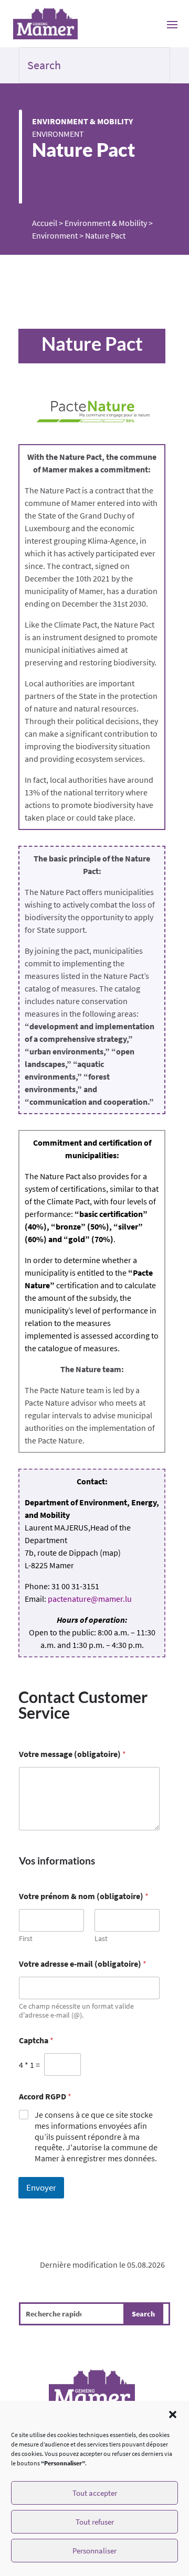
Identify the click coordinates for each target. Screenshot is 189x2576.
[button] (173, 2415)
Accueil (45, 223)
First (26, 1939)
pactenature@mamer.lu (90, 1599)
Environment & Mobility (82, 121)
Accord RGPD (45, 2097)
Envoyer (41, 2187)
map (110, 1553)
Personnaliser (94, 2551)
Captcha (36, 2040)
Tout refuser (95, 2522)
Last (101, 1939)
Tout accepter (95, 2493)
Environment (58, 134)
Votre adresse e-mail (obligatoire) (83, 1964)
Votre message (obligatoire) (72, 1754)
